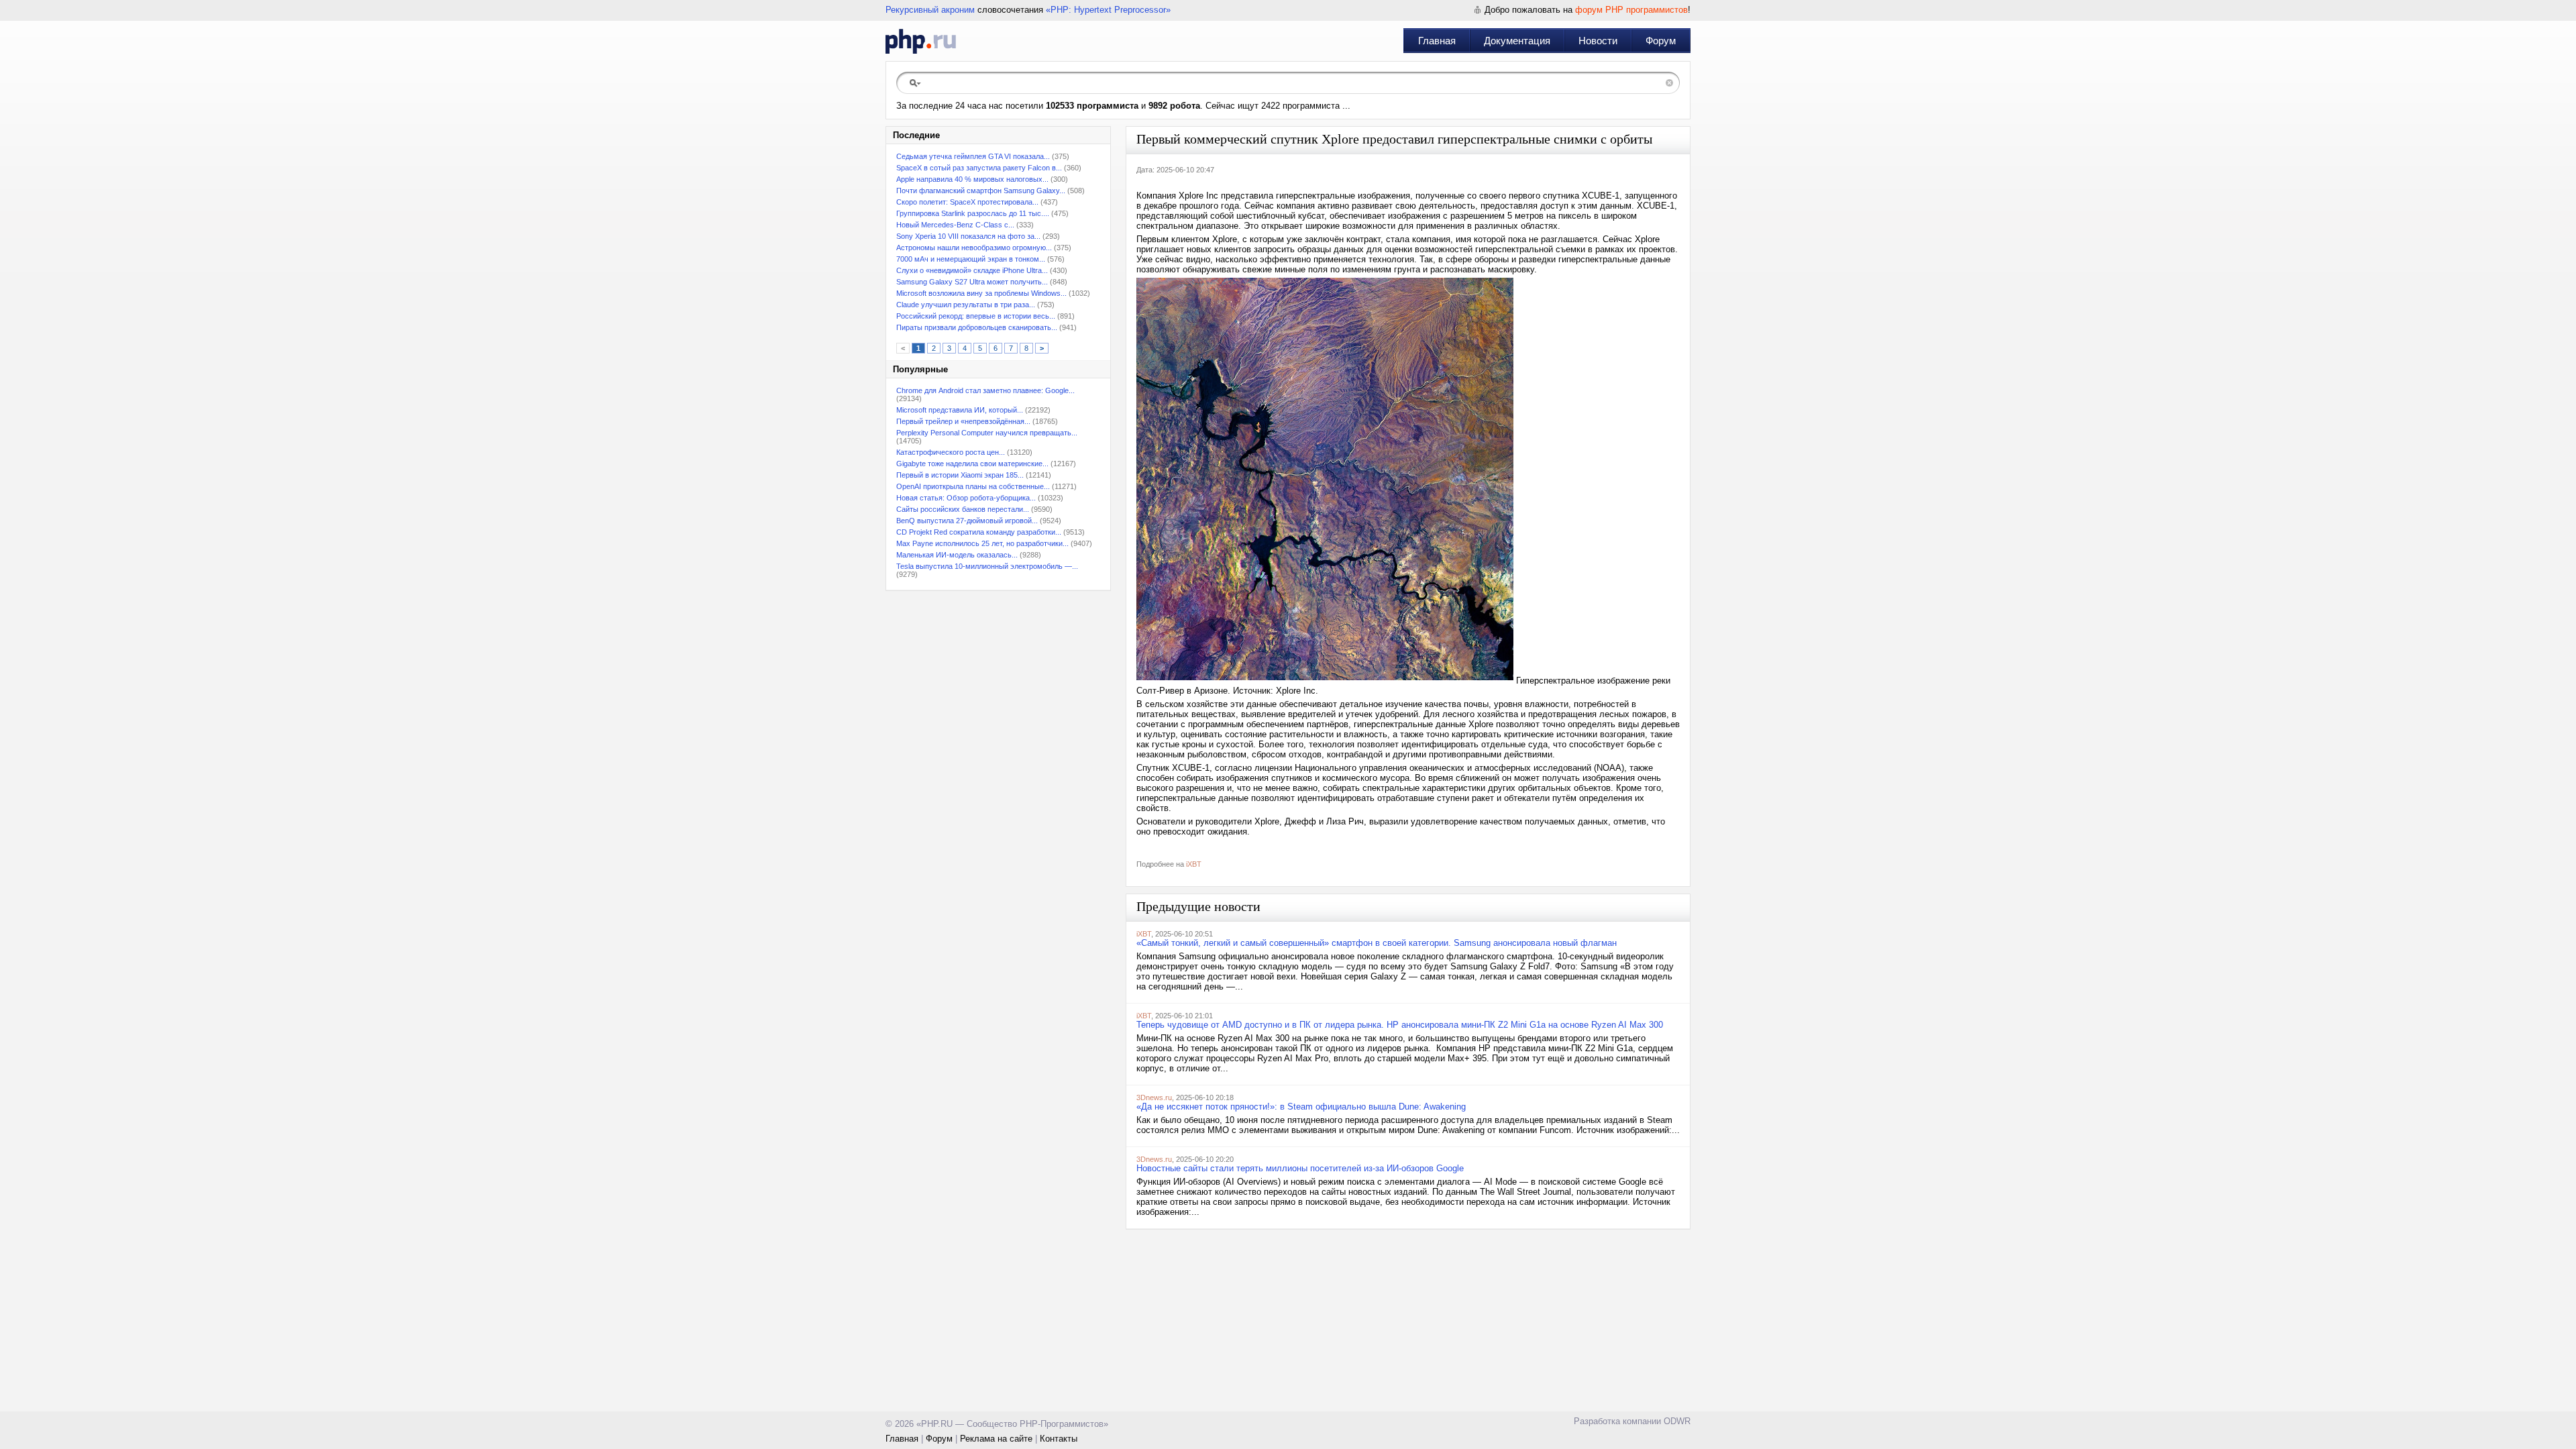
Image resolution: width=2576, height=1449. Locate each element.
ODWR (1677, 1421)
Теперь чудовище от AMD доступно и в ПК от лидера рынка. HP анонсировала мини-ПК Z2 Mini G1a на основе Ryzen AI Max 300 (1400, 1025)
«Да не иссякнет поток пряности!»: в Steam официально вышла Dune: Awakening (1301, 1107)
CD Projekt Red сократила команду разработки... (979, 532)
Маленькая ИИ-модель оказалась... (957, 555)
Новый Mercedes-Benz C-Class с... (955, 225)
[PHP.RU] (921, 41)
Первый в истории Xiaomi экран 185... (960, 475)
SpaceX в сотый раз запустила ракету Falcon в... (979, 168)
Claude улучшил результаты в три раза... (966, 305)
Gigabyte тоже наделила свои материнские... (972, 464)
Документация (1517, 41)
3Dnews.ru (1154, 1097)
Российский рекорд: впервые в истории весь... (976, 316)
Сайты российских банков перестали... (963, 509)
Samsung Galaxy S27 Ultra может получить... (972, 282)
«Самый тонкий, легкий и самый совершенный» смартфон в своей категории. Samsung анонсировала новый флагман (1377, 943)
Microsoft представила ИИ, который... (960, 410)
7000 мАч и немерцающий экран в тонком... (971, 259)
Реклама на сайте (996, 1439)
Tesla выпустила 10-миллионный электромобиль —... (987, 566)
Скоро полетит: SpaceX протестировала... (967, 202)
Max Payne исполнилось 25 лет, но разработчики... (982, 543)
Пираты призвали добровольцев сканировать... (977, 327)
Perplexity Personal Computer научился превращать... (987, 433)
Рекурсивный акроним (930, 10)
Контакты (1059, 1439)
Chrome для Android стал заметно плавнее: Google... (985, 390)
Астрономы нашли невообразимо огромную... (974, 248)
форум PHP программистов (1631, 10)
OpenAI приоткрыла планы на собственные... (973, 486)
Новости (1598, 41)
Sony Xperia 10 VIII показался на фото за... (968, 236)
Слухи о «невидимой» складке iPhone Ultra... (972, 270)
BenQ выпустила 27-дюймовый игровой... (967, 521)
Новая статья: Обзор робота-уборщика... (966, 498)
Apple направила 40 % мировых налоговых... (972, 179)
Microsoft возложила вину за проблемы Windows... (981, 293)
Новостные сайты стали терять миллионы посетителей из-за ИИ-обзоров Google (1300, 1168)
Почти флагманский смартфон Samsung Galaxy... (981, 191)
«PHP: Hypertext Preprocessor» (1108, 10)
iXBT (1194, 864)
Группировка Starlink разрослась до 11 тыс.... (973, 213)
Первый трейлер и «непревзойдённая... (963, 421)
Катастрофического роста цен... (951, 452)
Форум (1661, 41)
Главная (1437, 41)
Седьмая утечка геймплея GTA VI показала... (973, 156)
